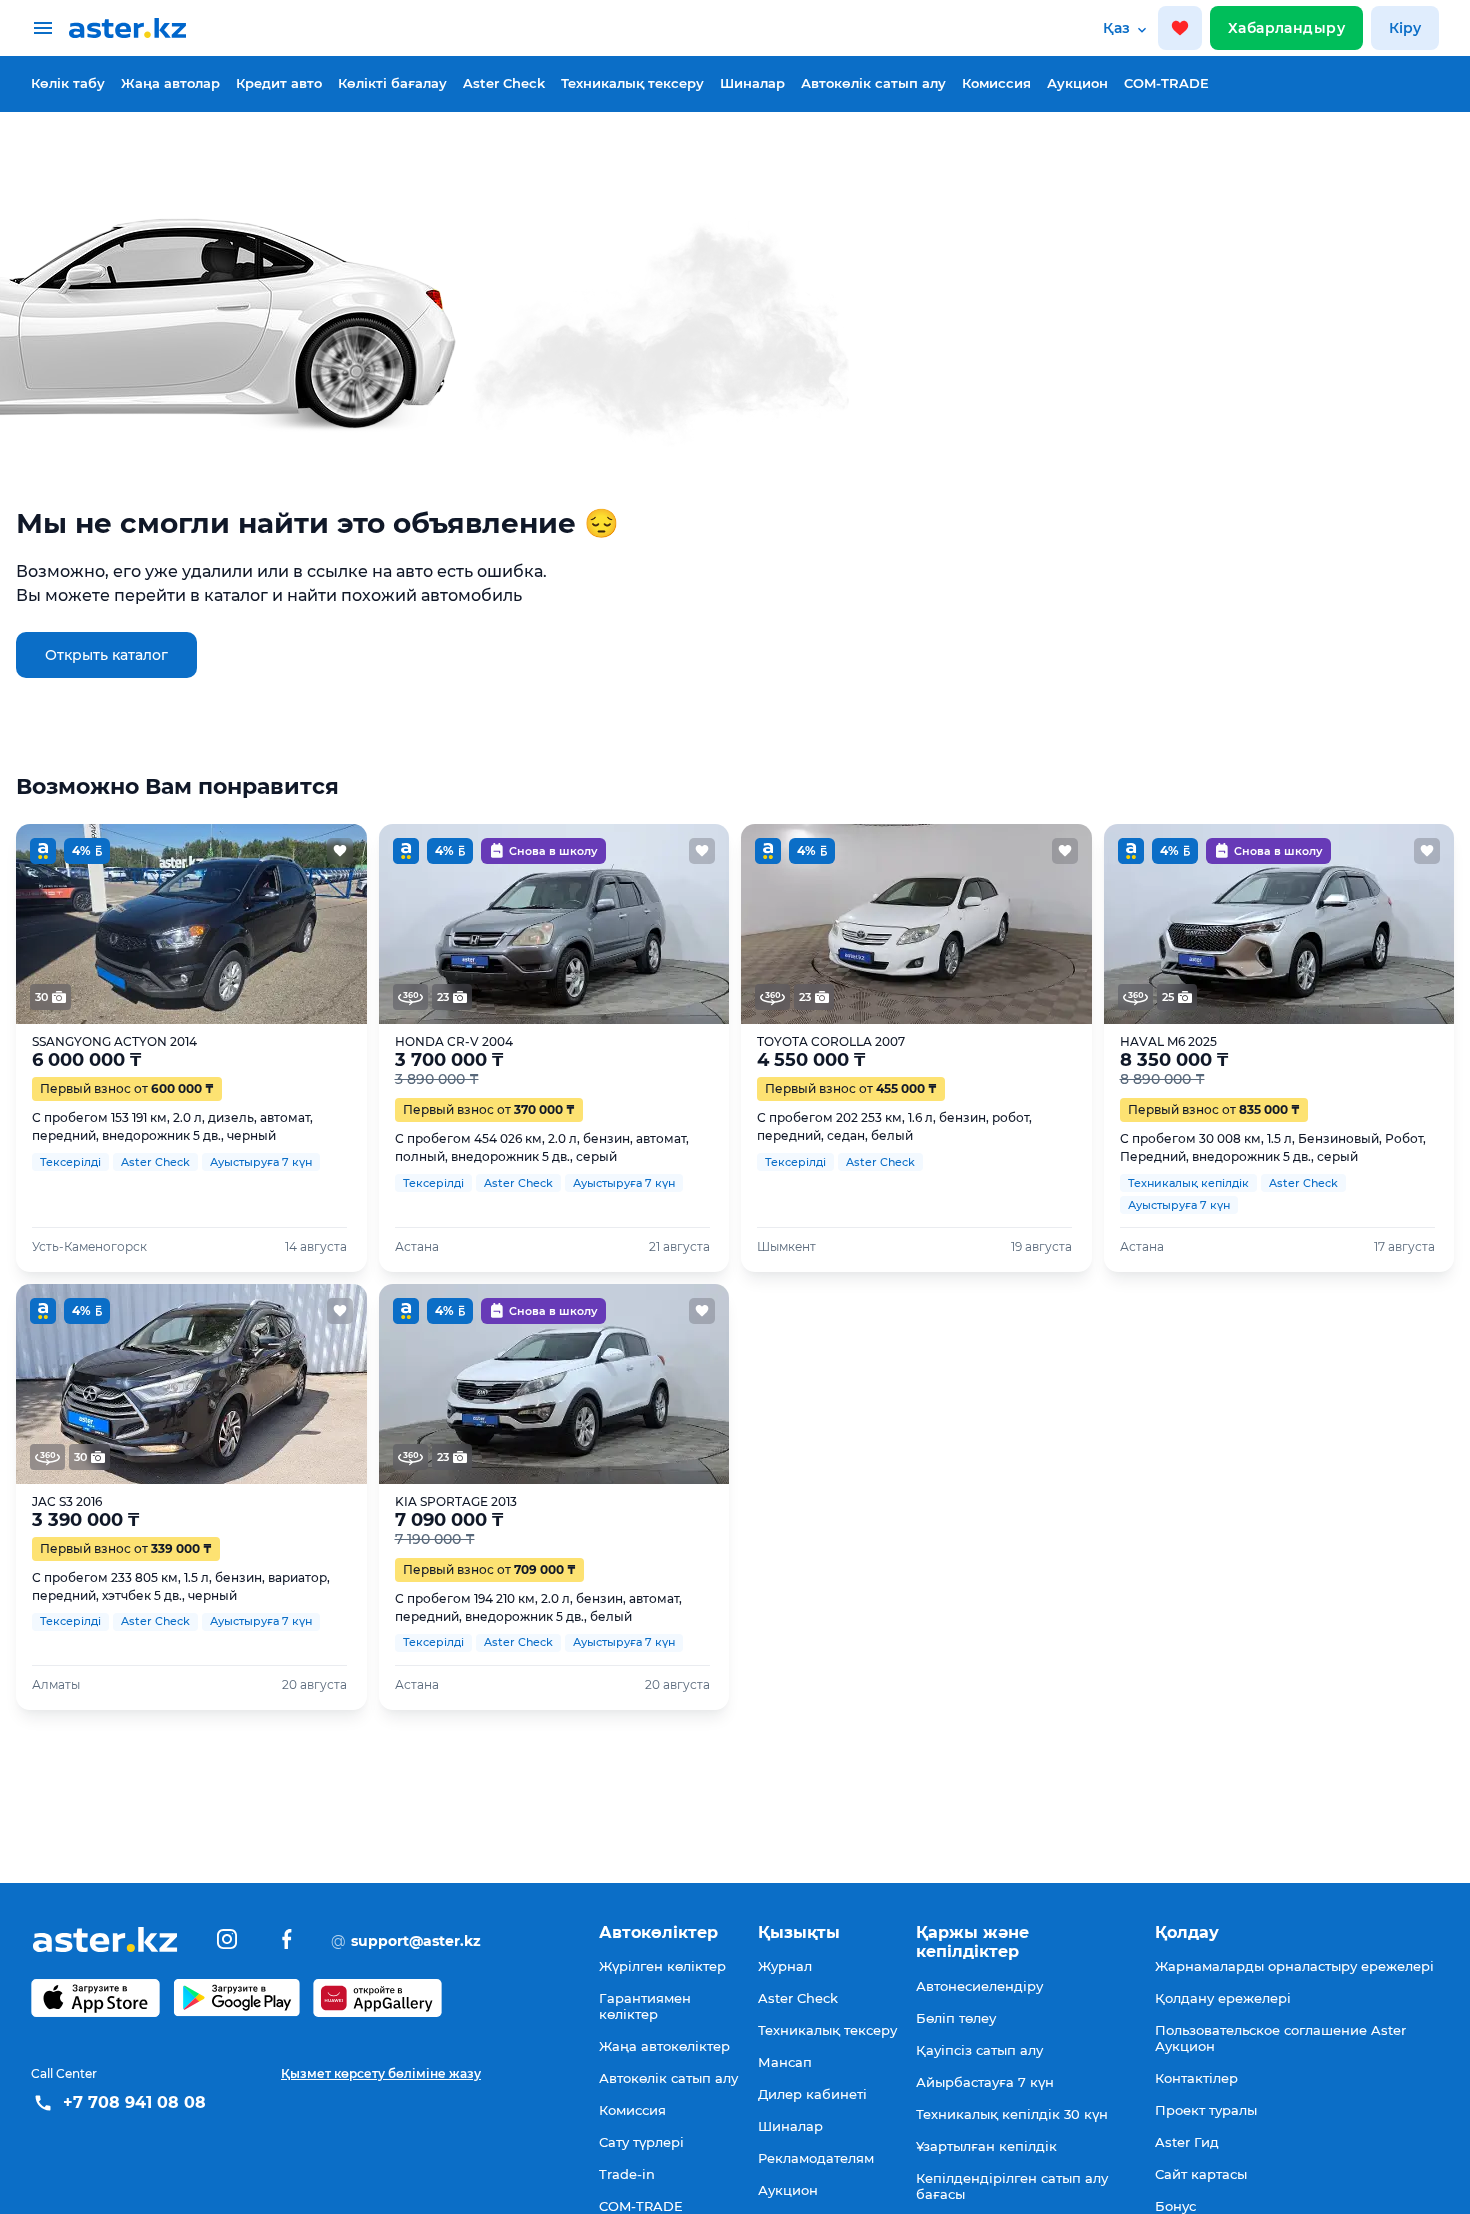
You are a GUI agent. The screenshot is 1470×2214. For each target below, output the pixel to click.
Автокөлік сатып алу (873, 83)
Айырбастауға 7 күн (985, 2082)
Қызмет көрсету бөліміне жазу (381, 2073)
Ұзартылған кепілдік (986, 2146)
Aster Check (504, 83)
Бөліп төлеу (956, 2018)
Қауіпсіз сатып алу (979, 2050)
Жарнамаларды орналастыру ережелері (1294, 1966)
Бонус (1175, 2206)
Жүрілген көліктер (662, 1966)
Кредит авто (279, 83)
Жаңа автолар (170, 83)
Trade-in (627, 2174)
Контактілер (1196, 2078)
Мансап (785, 2062)
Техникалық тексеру (632, 83)
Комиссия (996, 83)
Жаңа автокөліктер (664, 2046)
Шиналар (752, 83)
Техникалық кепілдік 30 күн (1012, 2114)
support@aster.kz (406, 1940)
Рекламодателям (816, 2158)
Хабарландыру (1286, 28)
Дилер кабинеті (812, 2094)
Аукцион (1077, 83)
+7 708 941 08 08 (134, 2102)
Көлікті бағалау (392, 83)
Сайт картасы (1201, 2174)
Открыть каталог (106, 655)
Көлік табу (68, 83)
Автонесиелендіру (979, 1986)
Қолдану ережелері (1223, 1998)
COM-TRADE (1166, 83)
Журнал (785, 1966)
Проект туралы (1206, 2110)
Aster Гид (1187, 2142)
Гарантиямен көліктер (645, 2006)
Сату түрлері (641, 2142)
